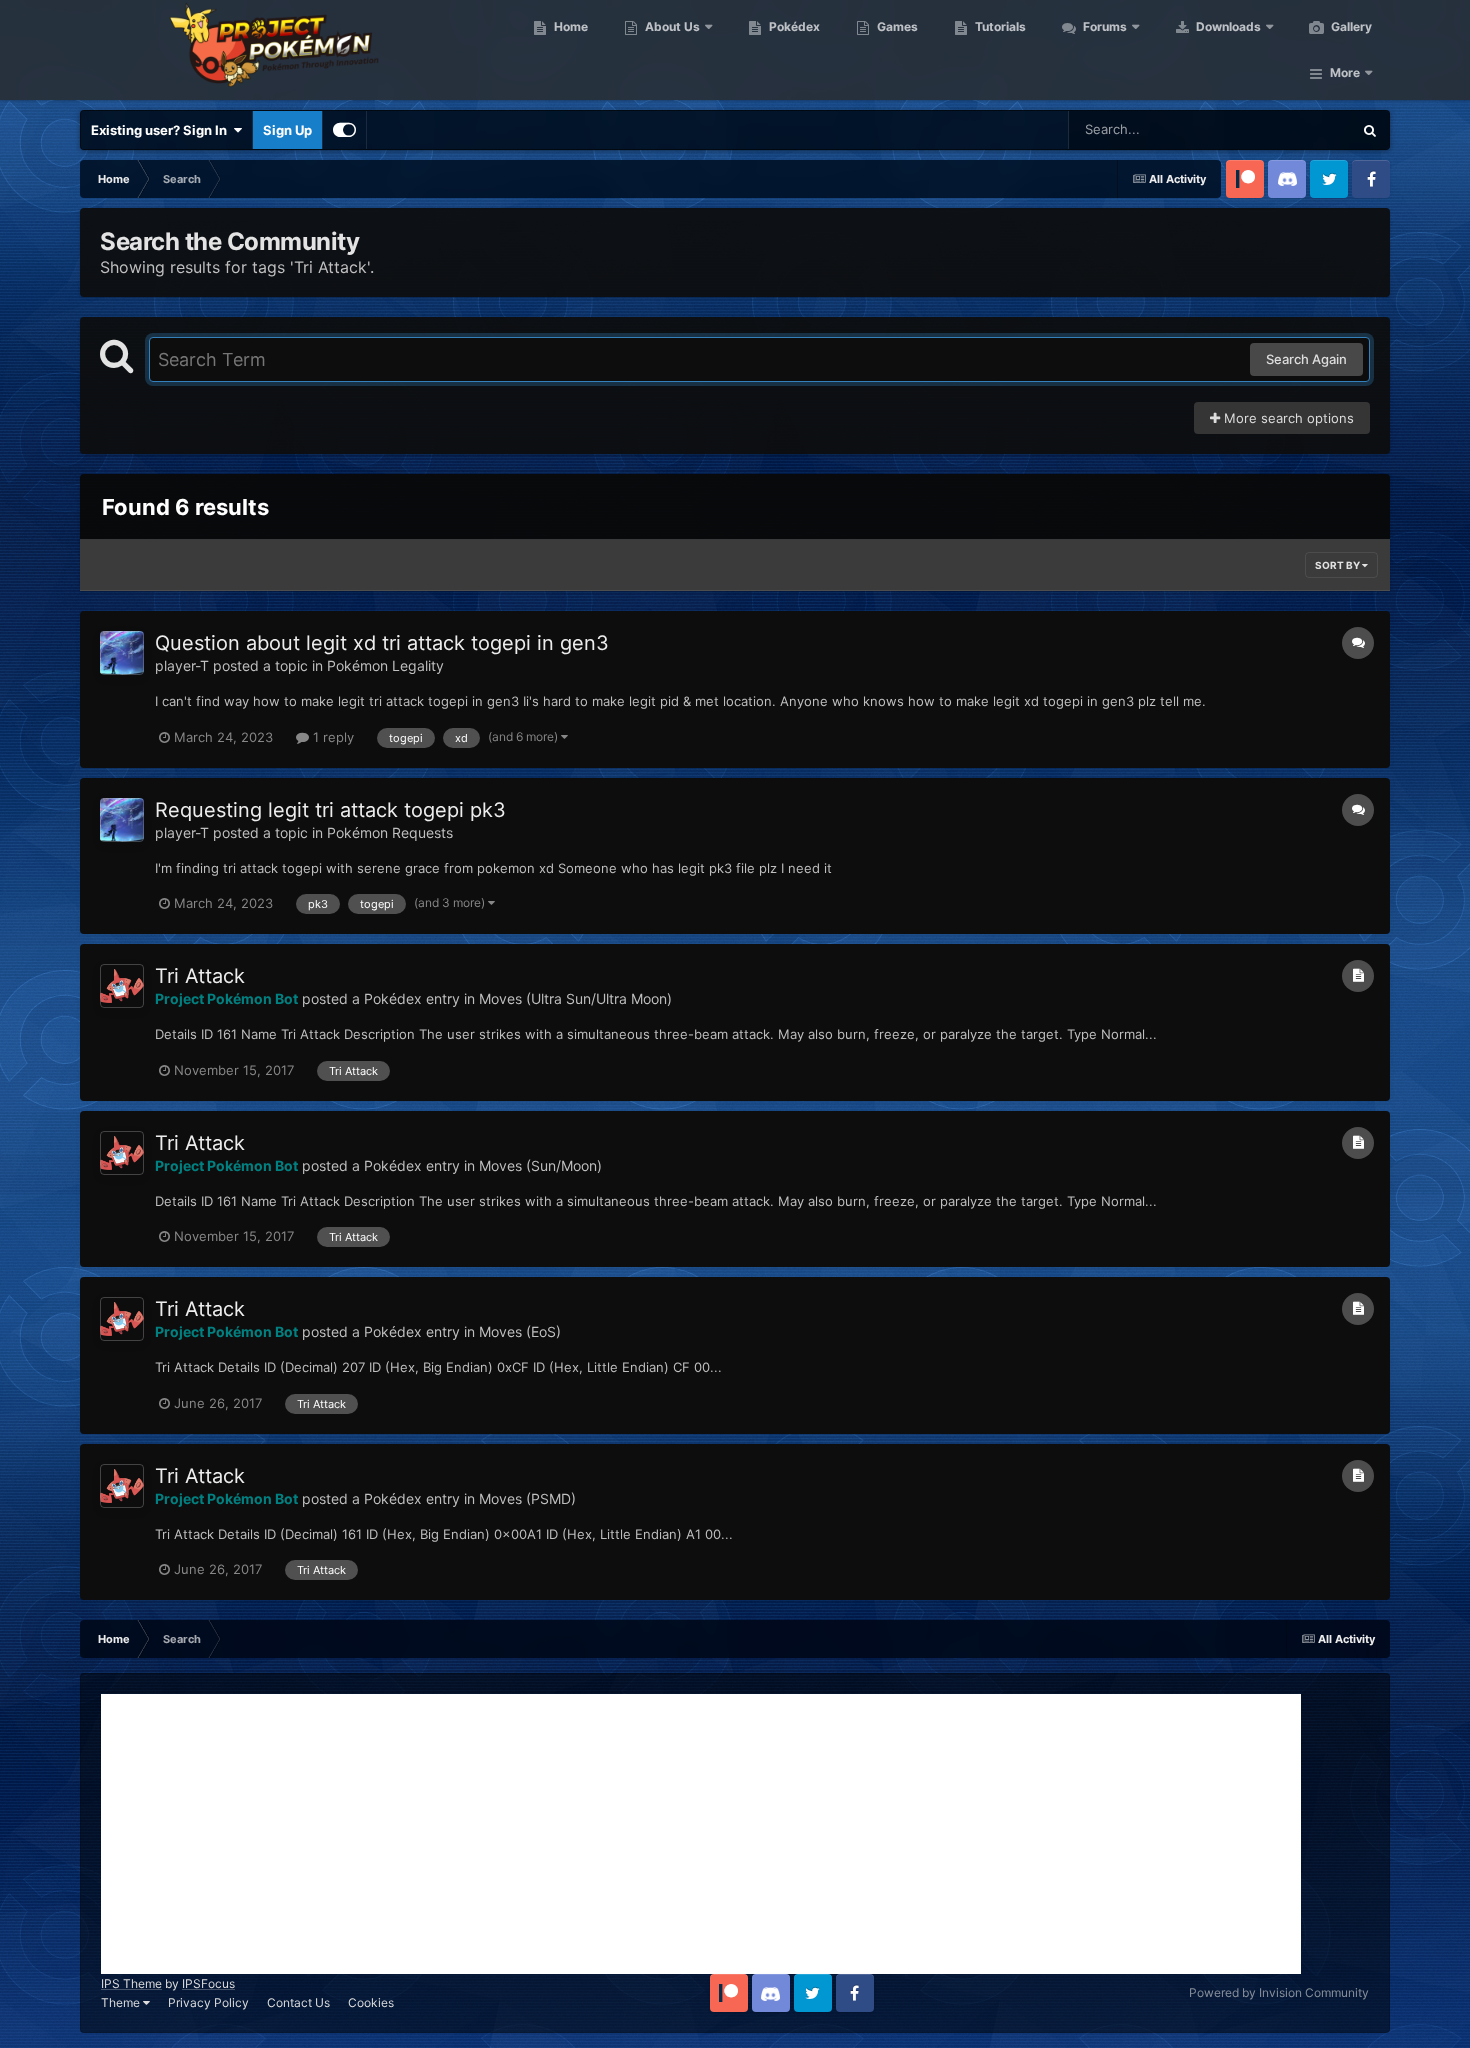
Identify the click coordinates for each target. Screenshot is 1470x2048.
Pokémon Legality (385, 665)
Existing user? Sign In (162, 130)
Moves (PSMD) (527, 1498)
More (1345, 72)
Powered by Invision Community (1279, 1992)
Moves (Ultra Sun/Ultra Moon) (575, 998)
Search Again (1306, 359)
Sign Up (287, 130)
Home (569, 26)
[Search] (1370, 130)
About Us (671, 26)
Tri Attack (200, 976)
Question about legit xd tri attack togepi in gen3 (382, 643)
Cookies (371, 2002)
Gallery (1350, 26)
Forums (1103, 26)
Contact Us (298, 2002)
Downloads (1227, 26)
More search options (1287, 418)
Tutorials (999, 26)
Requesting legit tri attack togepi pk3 (330, 810)
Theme (122, 2002)
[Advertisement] (701, 1834)
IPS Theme (131, 1983)
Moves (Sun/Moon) (540, 1165)
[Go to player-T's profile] (122, 653)
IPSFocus (208, 1983)
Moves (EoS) (520, 1331)
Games (896, 26)
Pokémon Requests (390, 832)
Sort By (1338, 565)
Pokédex (793, 26)
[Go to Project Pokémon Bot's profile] (122, 986)
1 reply (331, 737)
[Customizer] (344, 130)
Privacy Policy (208, 2002)
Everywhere (1290, 129)
